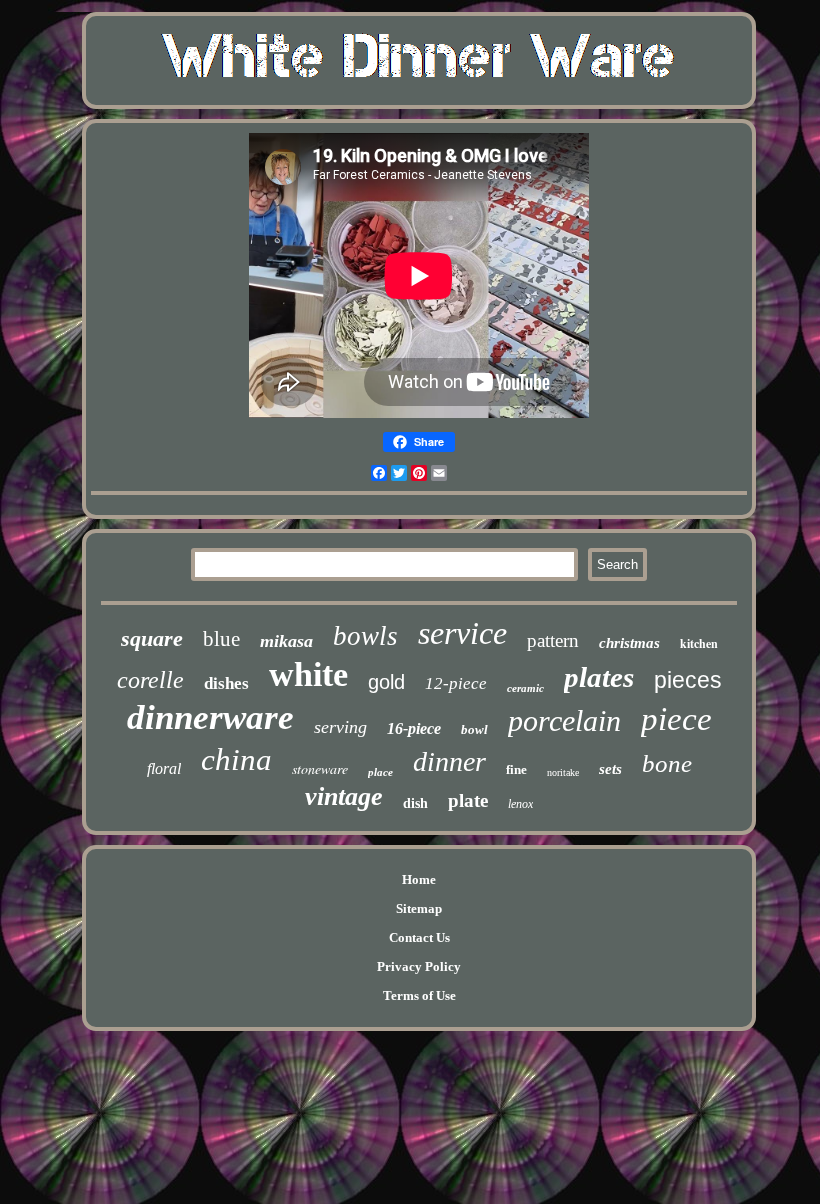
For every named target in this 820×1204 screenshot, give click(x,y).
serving (340, 727)
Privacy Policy (419, 966)
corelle (150, 680)
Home (419, 879)
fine (516, 769)
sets (610, 769)
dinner (449, 761)
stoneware (320, 768)
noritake (563, 772)
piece (676, 719)
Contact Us (419, 937)
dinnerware (210, 717)
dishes (226, 683)
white (308, 674)
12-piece (456, 683)
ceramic (525, 688)
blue (221, 639)
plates (599, 677)
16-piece (414, 728)
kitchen (699, 643)
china (236, 759)
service (462, 633)
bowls (365, 636)
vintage (344, 796)
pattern (553, 640)
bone (667, 763)
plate (468, 800)
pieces (688, 680)
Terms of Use (419, 995)
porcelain (564, 720)
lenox (520, 804)
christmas (629, 643)
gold (386, 682)
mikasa (286, 641)
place (380, 772)
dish (415, 803)
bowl (474, 729)
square (152, 638)
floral (164, 768)
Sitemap (419, 908)
